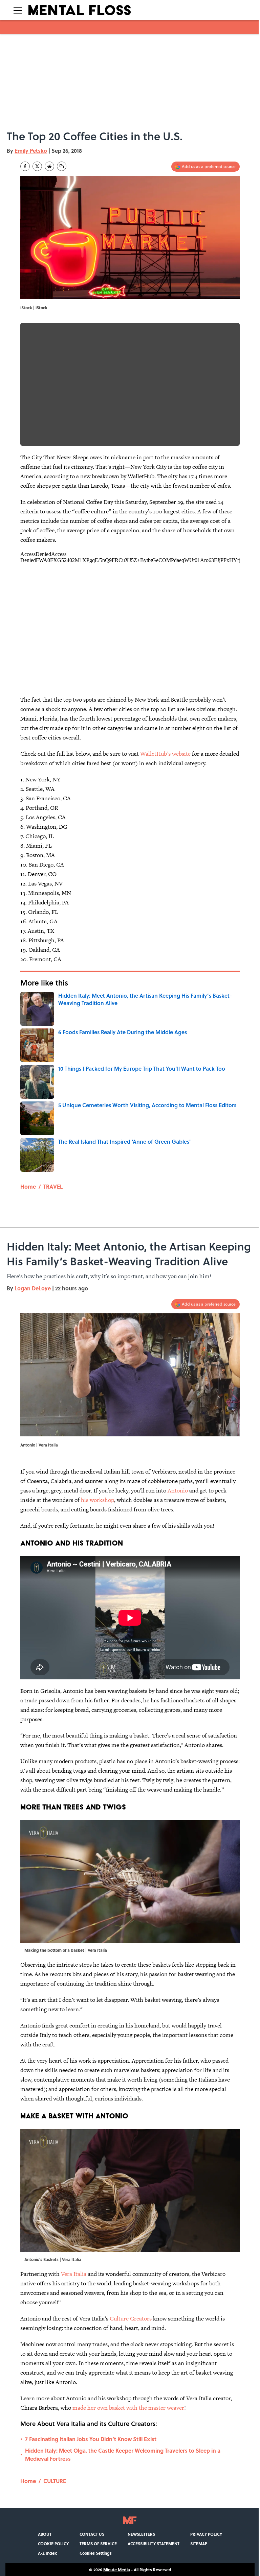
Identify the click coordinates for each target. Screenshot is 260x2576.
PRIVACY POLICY (206, 2534)
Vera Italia (74, 2274)
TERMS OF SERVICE (98, 2544)
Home (28, 1186)
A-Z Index (47, 2553)
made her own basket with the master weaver (128, 2408)
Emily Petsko (31, 151)
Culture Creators (131, 2318)
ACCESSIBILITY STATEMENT (154, 2544)
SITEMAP (199, 2544)
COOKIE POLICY (53, 2544)
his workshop (97, 1500)
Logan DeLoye (33, 1288)
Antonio (178, 1490)
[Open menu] (18, 10)
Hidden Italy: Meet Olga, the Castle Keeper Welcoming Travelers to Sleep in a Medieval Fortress (123, 2455)
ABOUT (45, 2534)
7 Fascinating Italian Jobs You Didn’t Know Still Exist (91, 2439)
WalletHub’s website (165, 754)
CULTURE (55, 2481)
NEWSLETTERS (141, 2534)
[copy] (62, 166)
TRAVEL (53, 1186)
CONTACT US (92, 2534)
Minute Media (117, 2570)
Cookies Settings (96, 2553)
